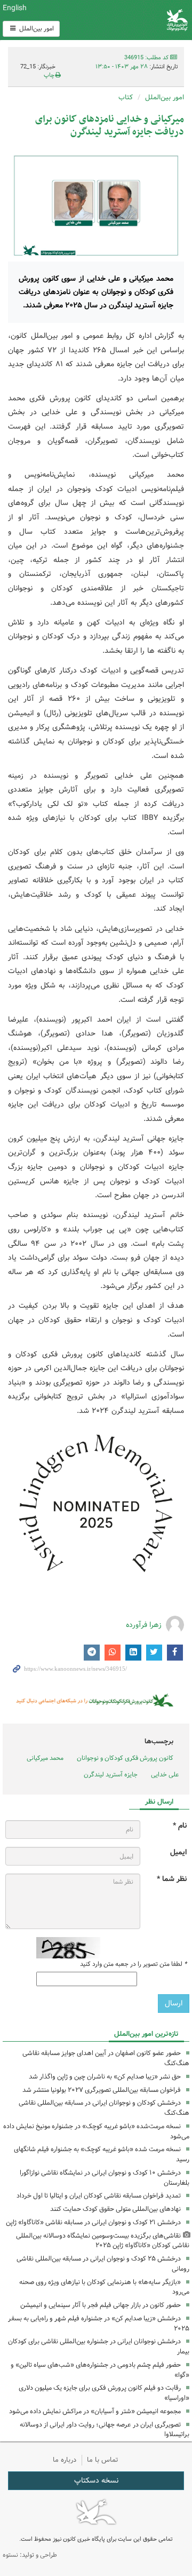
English (15, 8)
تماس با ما (103, 2460)
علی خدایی (165, 1775)
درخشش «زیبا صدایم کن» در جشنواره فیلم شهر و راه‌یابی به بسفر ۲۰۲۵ (99, 2324)
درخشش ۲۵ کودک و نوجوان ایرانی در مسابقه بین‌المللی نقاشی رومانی (103, 2264)
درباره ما (65, 2460)
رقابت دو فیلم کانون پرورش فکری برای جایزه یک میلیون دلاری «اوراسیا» (104, 2393)
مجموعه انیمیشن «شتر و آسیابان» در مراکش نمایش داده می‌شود (95, 2411)
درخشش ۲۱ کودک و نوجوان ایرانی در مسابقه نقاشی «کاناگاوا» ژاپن (93, 2222)
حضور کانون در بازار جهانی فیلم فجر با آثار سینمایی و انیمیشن (101, 2305)
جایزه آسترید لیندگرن (111, 1775)
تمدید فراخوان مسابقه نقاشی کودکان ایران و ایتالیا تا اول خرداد (99, 2196)
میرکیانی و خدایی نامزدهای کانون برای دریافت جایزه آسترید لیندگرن (110, 126)
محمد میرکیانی (45, 1758)
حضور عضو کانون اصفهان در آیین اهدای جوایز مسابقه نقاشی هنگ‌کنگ (106, 2058)
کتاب (126, 97)
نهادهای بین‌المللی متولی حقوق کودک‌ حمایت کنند (115, 2209)
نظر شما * (172, 1879)
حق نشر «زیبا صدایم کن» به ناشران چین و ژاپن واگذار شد (105, 2077)
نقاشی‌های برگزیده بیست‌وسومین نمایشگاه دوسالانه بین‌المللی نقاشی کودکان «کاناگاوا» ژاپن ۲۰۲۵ (103, 2241)
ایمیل (178, 1852)
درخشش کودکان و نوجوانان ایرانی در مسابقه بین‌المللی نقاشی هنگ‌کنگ (104, 2108)
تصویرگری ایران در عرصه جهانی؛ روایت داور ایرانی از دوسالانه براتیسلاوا (105, 2430)
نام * (180, 1826)
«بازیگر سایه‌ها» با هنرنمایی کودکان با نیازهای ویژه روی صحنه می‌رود (104, 2287)
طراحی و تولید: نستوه (30, 2555)
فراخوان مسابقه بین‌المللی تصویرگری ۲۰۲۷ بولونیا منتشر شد (102, 2090)
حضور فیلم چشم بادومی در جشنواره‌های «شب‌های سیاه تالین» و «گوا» (100, 2370)
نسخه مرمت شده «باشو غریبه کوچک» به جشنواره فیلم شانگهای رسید (102, 2154)
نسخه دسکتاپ (96, 2480)
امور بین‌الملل (36, 29)
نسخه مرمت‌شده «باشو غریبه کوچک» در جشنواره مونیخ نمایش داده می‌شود (96, 2131)
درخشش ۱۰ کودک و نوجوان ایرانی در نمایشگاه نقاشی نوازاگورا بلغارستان (105, 2178)
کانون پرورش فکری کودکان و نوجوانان (128, 20)
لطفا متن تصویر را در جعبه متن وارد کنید (133, 1964)
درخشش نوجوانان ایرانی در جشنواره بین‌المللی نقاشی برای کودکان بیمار (99, 2346)
